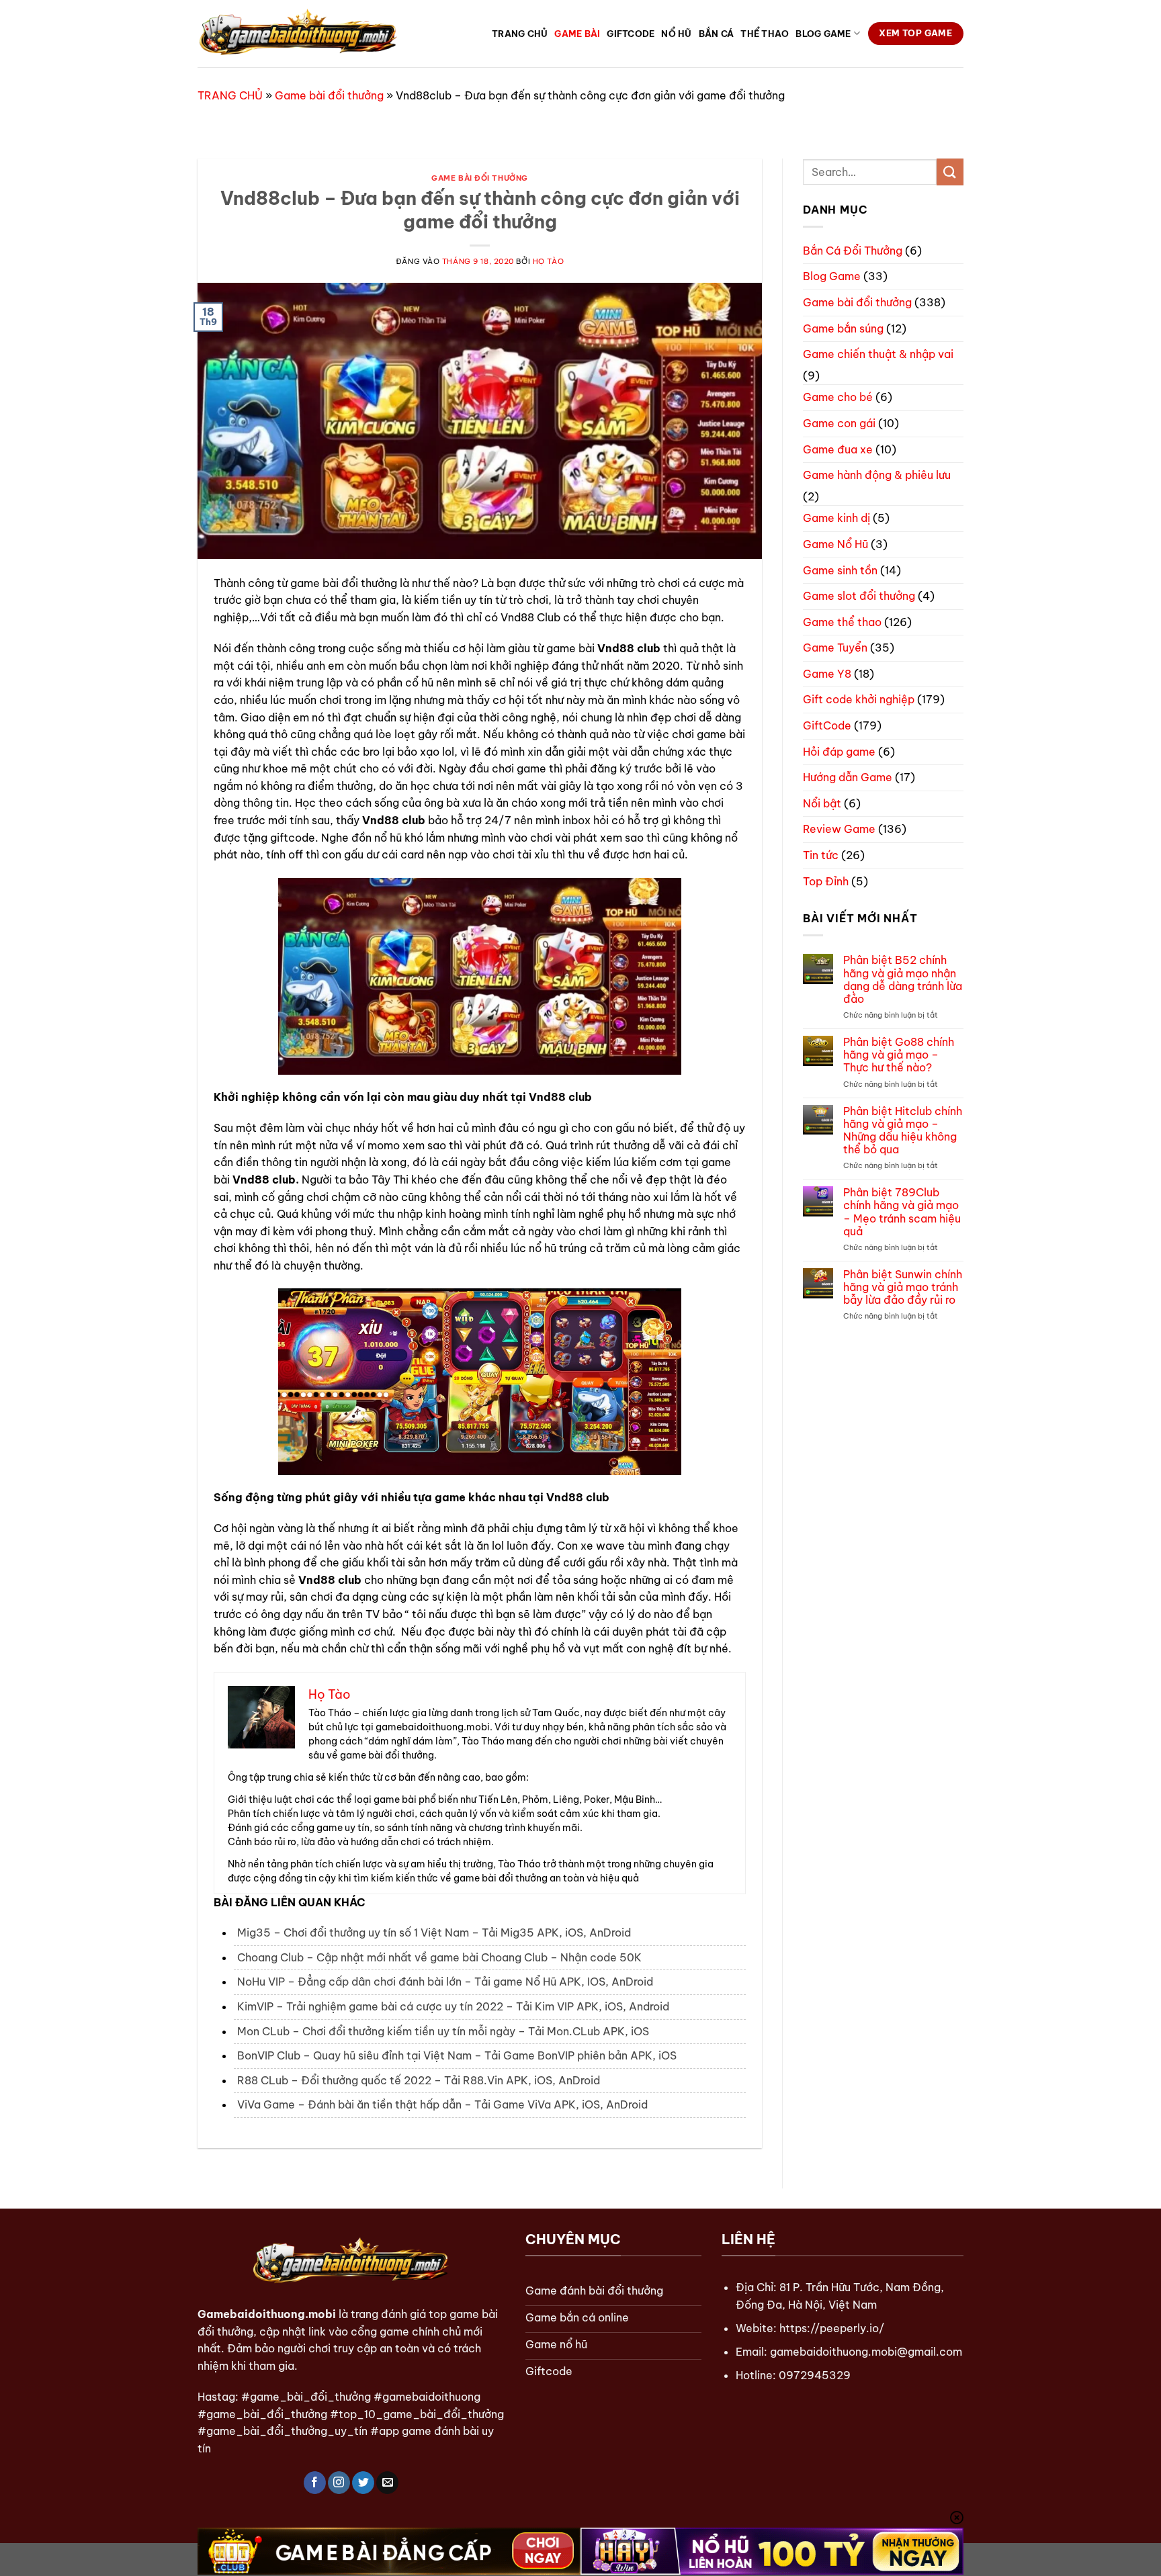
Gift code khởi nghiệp (859, 699)
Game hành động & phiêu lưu (877, 475)
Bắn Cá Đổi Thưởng (853, 251)
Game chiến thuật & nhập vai (878, 354)
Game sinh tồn (840, 570)
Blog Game (823, 34)
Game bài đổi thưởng (329, 95)
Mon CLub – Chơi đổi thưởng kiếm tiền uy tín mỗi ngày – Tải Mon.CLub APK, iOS (443, 2031)
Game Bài (577, 34)
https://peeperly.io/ (832, 2328)
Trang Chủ (520, 34)
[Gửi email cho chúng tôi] (387, 2483)
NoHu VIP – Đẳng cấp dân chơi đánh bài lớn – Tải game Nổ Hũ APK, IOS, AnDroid (445, 1982)
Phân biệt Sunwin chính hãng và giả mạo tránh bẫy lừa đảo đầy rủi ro (903, 1287)
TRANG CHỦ (230, 95)
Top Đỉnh (826, 881)
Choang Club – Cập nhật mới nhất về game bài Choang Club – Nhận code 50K (439, 1957)
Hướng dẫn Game (848, 777)
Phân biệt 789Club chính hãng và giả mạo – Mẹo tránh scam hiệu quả (902, 1212)
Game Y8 (827, 674)
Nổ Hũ (676, 34)
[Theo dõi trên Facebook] (315, 2483)
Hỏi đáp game (839, 752)
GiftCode (631, 34)
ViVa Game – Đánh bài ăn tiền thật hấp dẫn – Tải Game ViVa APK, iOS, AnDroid (442, 2104)
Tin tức (821, 855)
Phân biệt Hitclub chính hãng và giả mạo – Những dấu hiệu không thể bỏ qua (903, 1131)
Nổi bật (822, 803)
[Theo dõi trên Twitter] (363, 2483)
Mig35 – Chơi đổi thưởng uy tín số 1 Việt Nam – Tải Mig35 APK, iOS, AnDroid (434, 1933)
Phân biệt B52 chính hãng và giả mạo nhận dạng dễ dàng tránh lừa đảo (903, 980)
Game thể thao (842, 622)
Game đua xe (838, 449)
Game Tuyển (835, 648)
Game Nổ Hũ (835, 544)
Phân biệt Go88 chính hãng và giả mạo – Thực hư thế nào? (899, 1055)
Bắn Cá (717, 34)
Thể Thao (765, 34)
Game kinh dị (836, 518)
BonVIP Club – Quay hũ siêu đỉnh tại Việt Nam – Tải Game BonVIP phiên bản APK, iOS (457, 2055)
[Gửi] (950, 172)
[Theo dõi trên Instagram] (339, 2483)
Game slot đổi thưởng (859, 596)
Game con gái (839, 423)
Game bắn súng (843, 328)
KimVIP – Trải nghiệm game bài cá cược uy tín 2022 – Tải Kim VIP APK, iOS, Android (453, 2006)
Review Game (839, 829)
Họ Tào (548, 261)
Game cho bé (838, 397)
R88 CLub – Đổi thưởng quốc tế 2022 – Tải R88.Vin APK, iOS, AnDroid (419, 2080)
